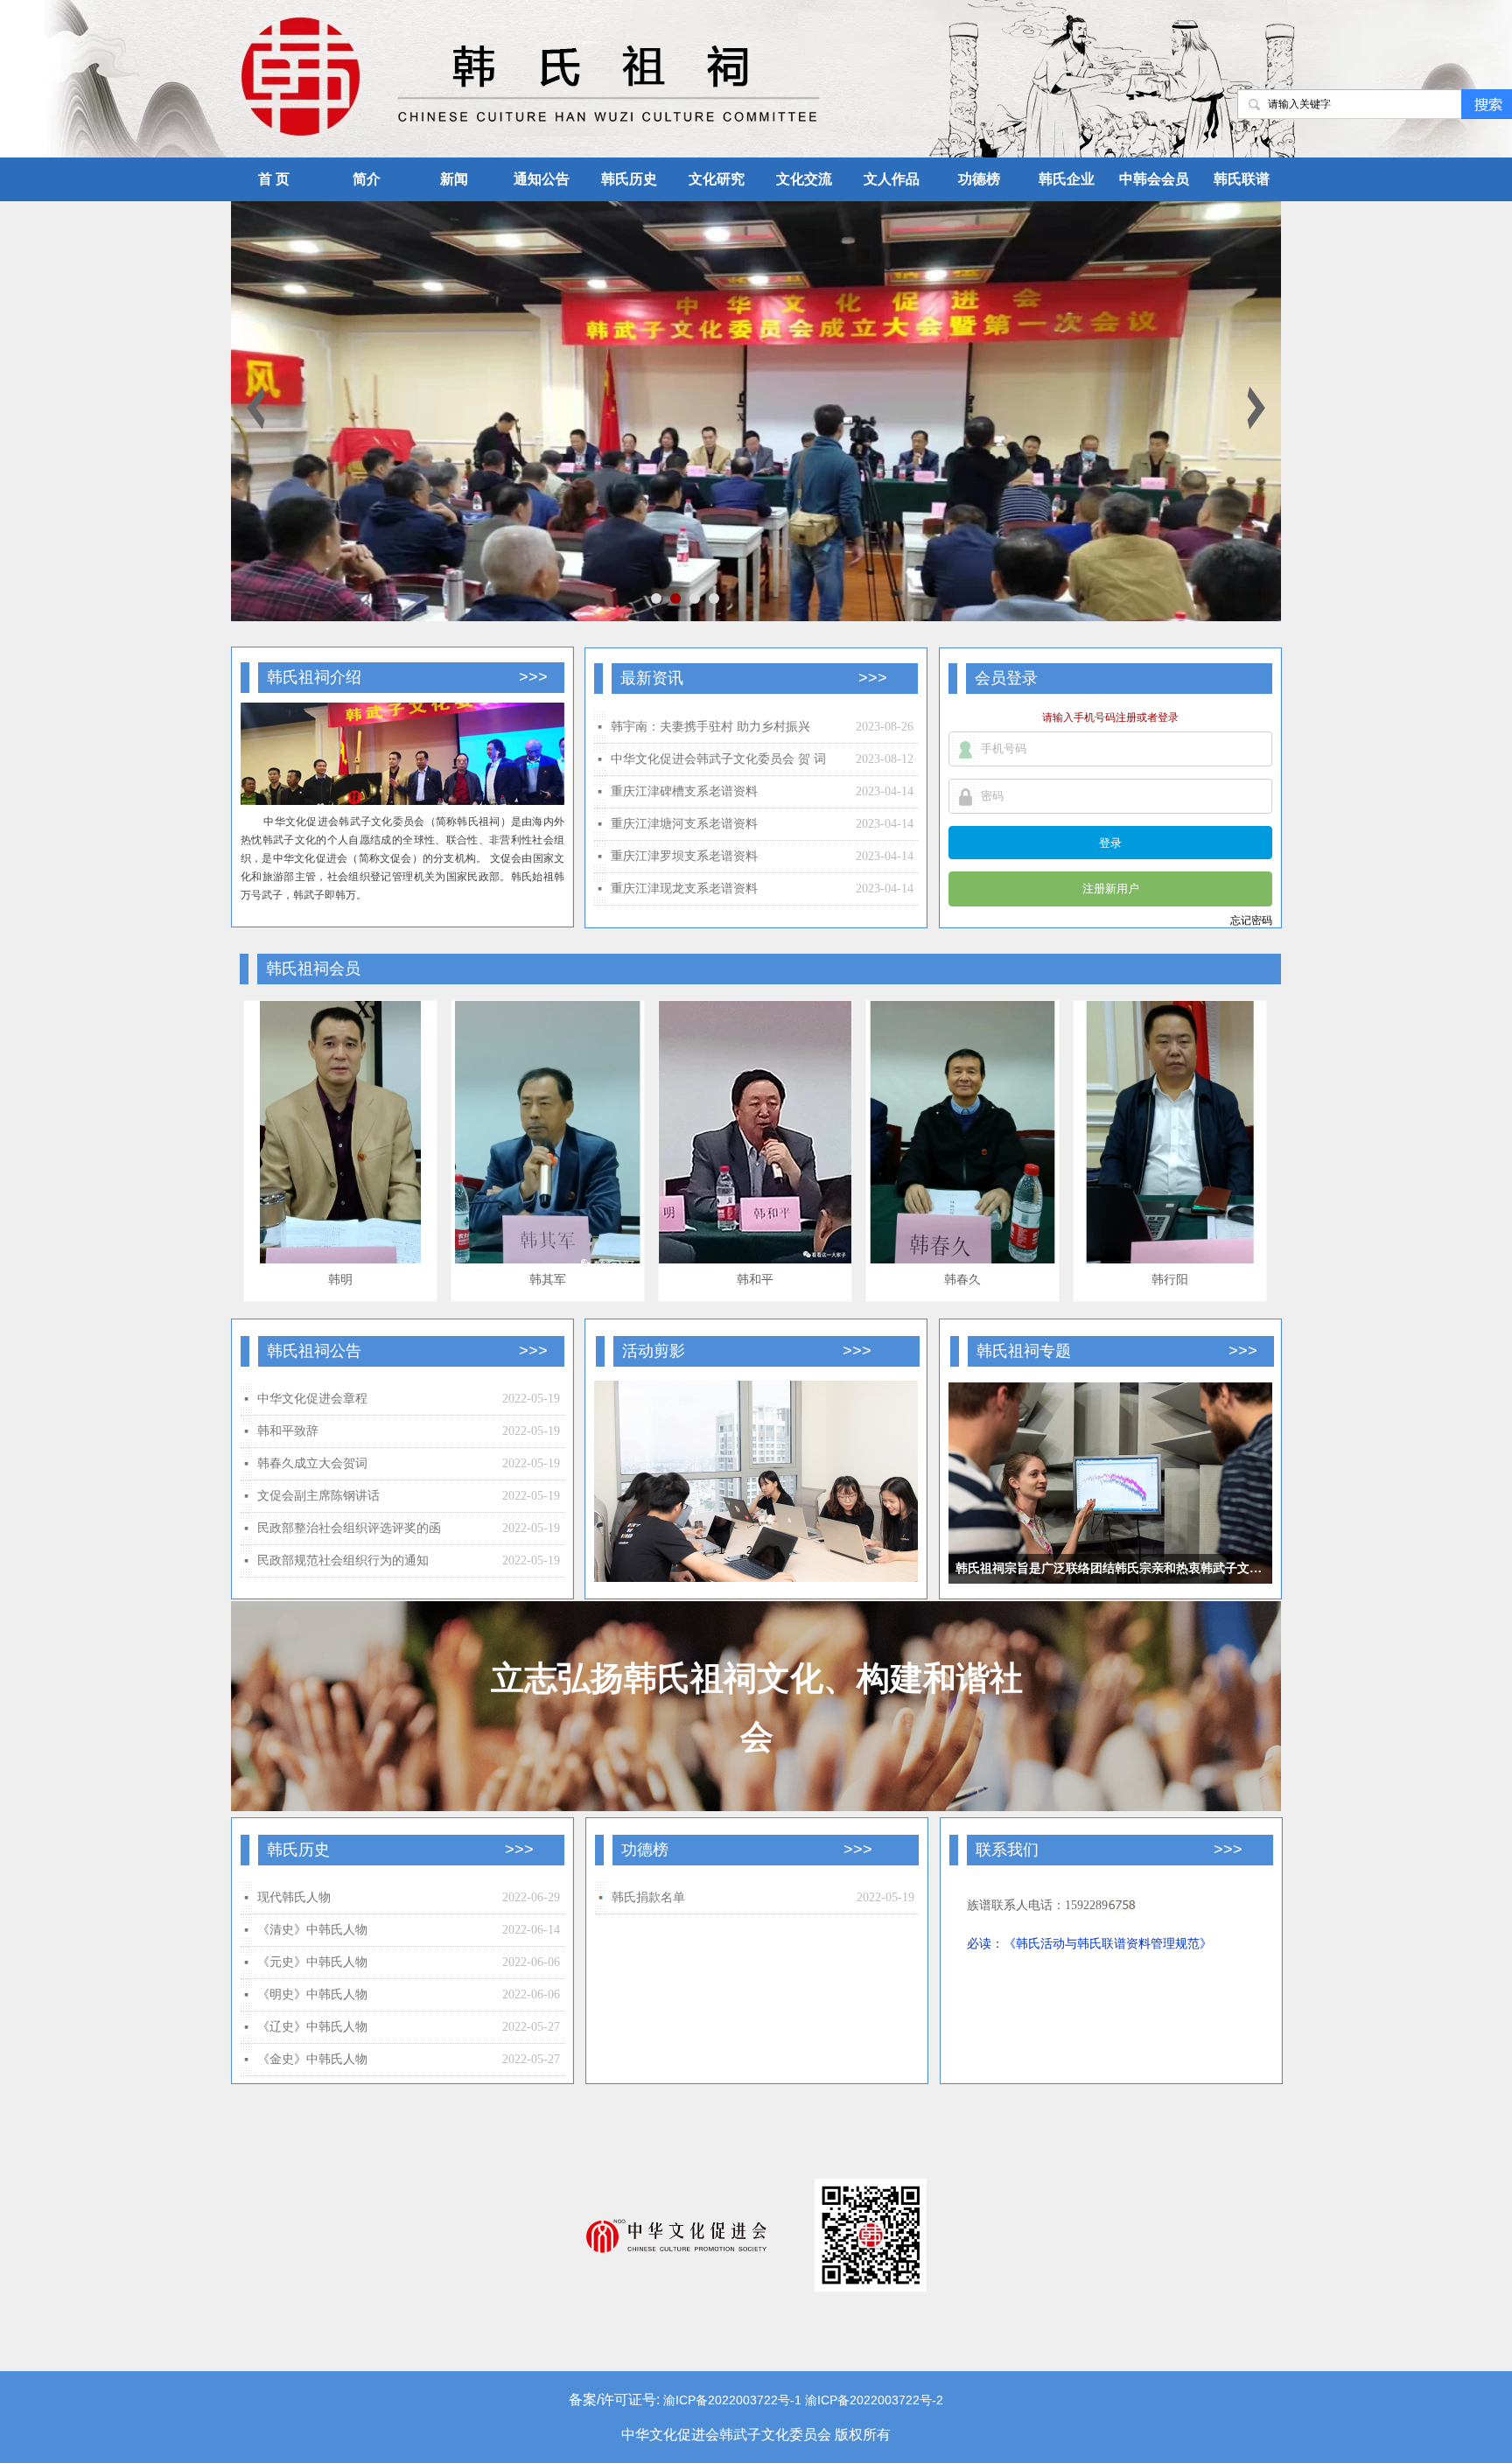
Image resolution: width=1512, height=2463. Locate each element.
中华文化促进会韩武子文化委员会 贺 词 (718, 759)
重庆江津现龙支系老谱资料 (684, 889)
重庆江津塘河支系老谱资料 (684, 824)
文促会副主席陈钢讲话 (318, 1496)
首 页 (274, 179)
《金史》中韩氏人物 (312, 2059)
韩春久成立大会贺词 (312, 1463)
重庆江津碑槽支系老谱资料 (684, 791)
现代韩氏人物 (294, 1897)
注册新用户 (1111, 889)
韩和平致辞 (288, 1431)
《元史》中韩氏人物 (312, 1962)
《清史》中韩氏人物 (312, 1930)
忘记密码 (1251, 920)
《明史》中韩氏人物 (312, 1994)
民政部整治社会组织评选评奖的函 (349, 1528)
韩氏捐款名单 (648, 1897)
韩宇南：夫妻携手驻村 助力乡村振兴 (710, 727)
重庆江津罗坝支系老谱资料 (684, 856)
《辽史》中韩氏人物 (312, 2027)
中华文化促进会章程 (312, 1399)
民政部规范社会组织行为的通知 (343, 1560)
